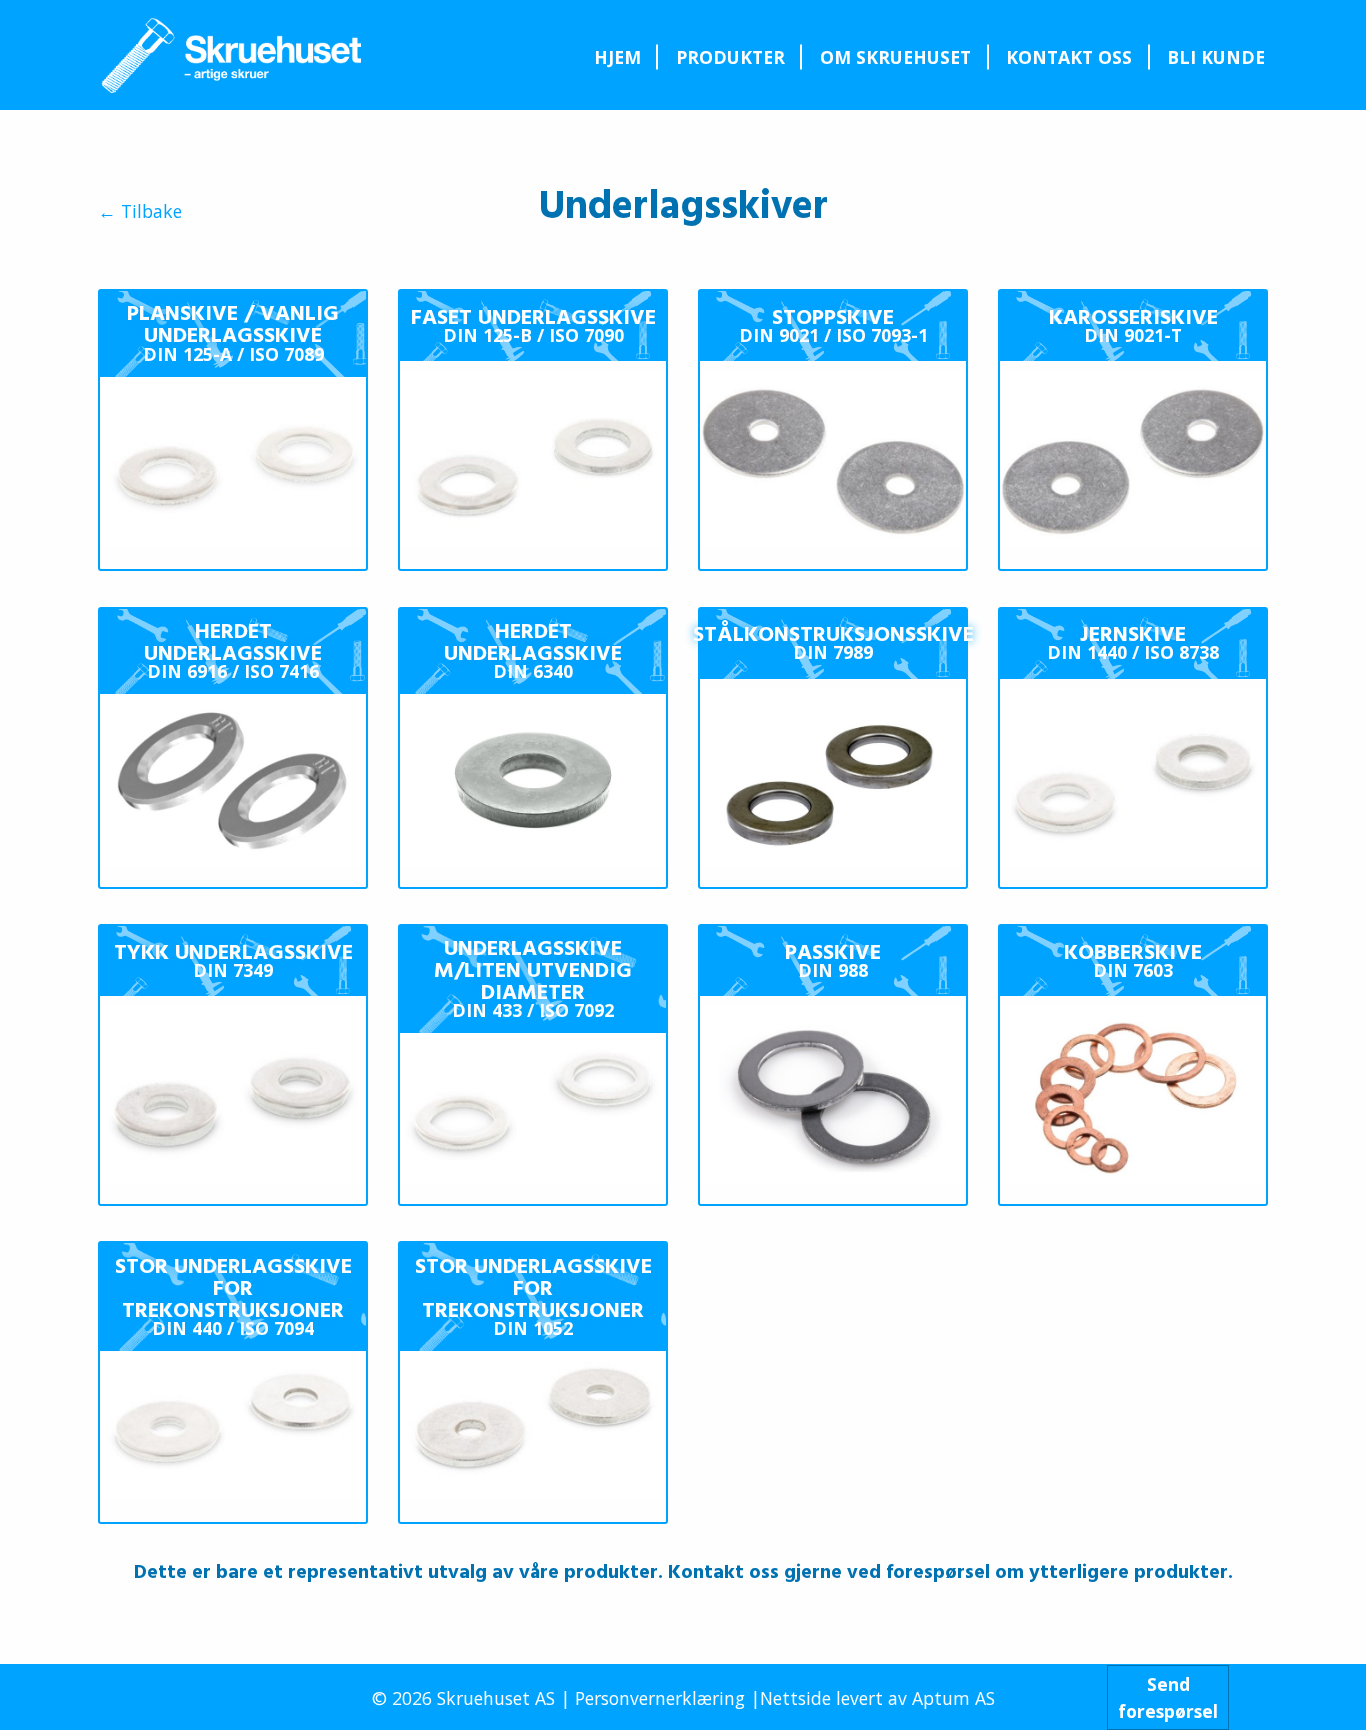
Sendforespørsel (1168, 1697)
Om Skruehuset (895, 57)
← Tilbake (140, 212)
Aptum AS (953, 1698)
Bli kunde (1216, 57)
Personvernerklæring (660, 1698)
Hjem (617, 57)
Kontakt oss (1069, 57)
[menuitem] (617, 57)
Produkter (730, 57)
